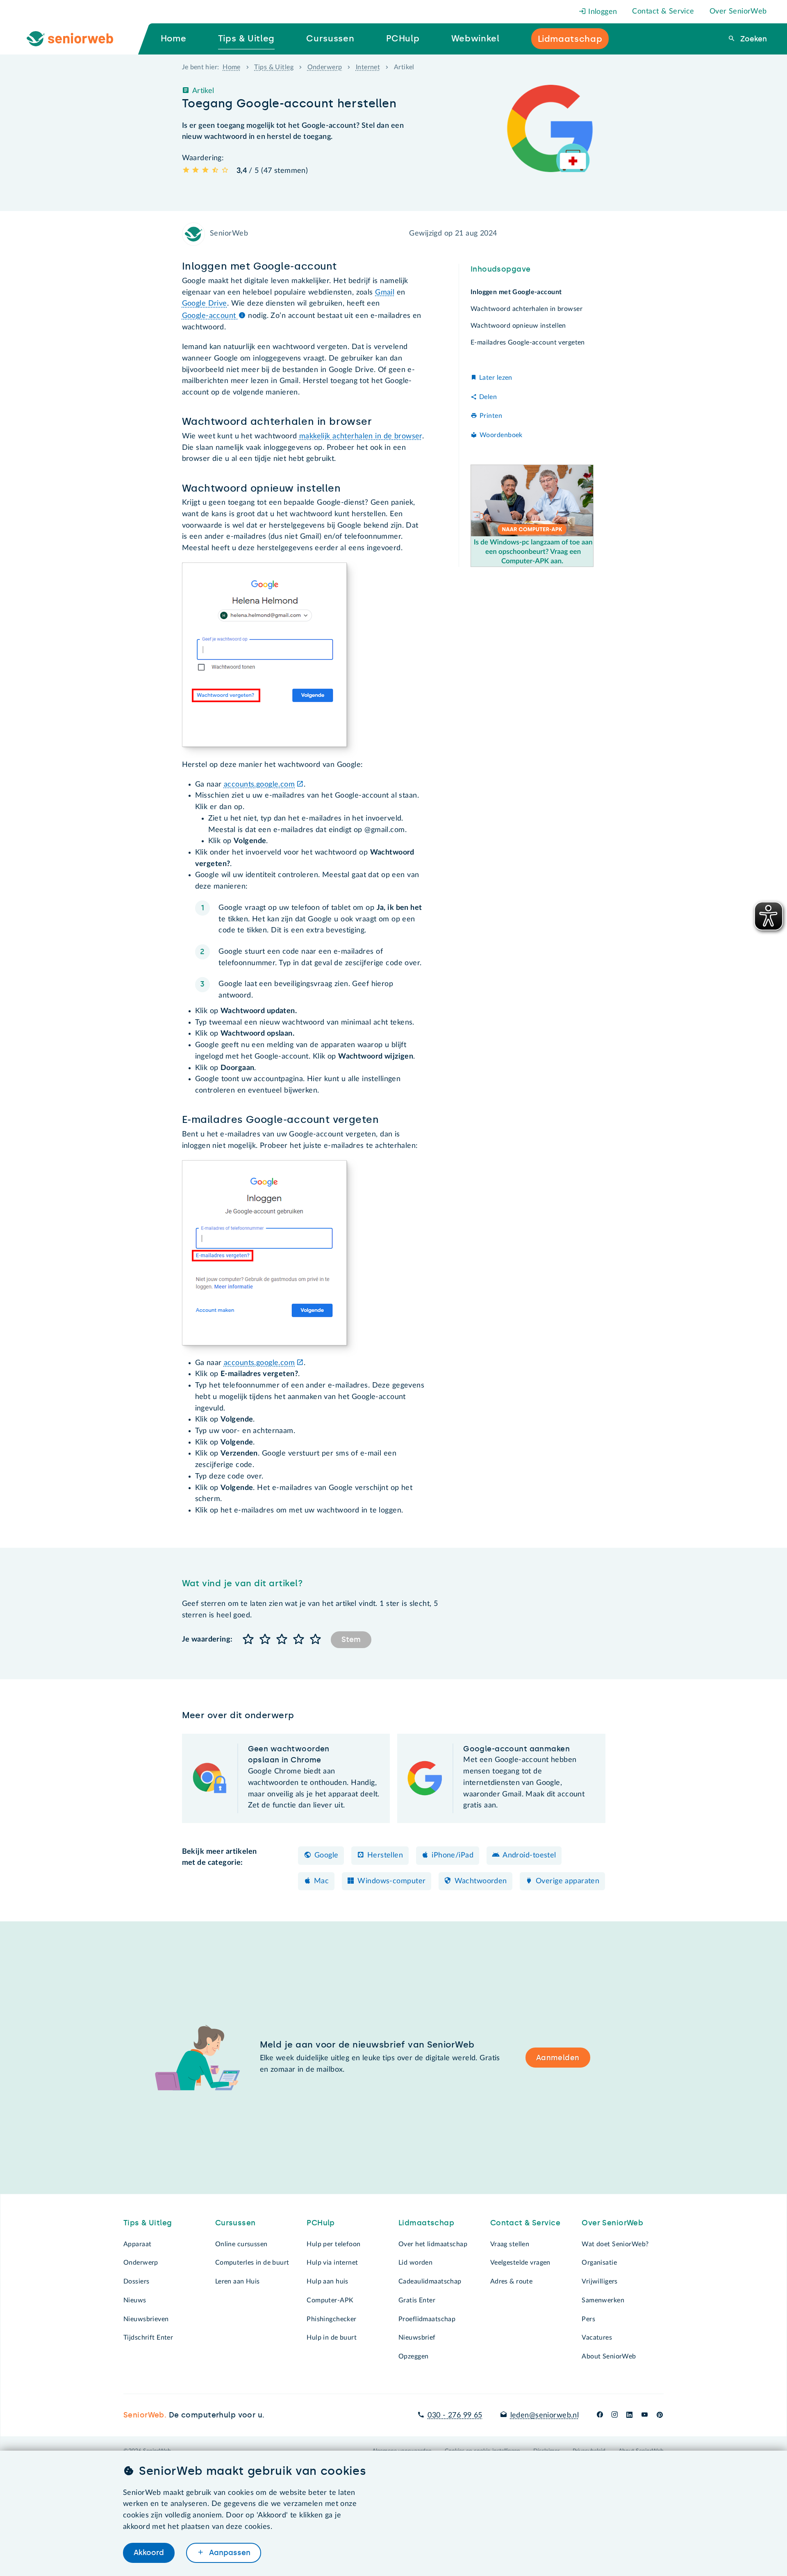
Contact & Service (663, 11)
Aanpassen (229, 2553)
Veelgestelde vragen (520, 2263)
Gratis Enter (417, 2300)
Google (326, 1855)
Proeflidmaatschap (427, 2319)
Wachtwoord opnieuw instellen (518, 326)
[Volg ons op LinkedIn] (630, 2415)
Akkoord (149, 2553)
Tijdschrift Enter (148, 2338)
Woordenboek (501, 435)
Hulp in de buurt (332, 2338)
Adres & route (512, 2281)
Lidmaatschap (426, 2223)
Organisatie (599, 2263)
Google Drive (205, 304)
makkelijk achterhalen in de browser (361, 436)
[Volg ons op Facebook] (600, 2415)
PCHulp (321, 2223)
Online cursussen (241, 2244)
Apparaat (137, 2244)
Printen (491, 416)
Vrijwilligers (600, 2281)
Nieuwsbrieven (146, 2319)
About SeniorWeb (609, 2356)
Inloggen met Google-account (516, 292)
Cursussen (235, 2223)
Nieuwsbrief (417, 2338)
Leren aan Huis (238, 2281)
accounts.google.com (259, 785)
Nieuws (135, 2300)
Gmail (385, 293)
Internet (368, 67)
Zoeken (753, 39)
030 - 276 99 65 (455, 2415)
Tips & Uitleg (274, 67)
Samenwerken (603, 2300)
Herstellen (385, 1855)
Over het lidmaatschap (433, 2244)
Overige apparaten (568, 1881)
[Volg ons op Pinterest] (660, 2415)
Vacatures (597, 2338)
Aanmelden (558, 2058)
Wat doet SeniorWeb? (615, 2244)
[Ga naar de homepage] (77, 39)
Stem (351, 1639)
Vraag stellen (510, 2244)
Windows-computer (391, 1881)
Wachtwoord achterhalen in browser (527, 309)
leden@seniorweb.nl (545, 2415)
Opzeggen (413, 2356)
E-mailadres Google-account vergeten (528, 343)
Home (232, 67)
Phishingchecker (331, 2319)
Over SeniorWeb (738, 11)
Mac (321, 1881)
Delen (488, 397)
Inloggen (602, 12)
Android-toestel (529, 1855)
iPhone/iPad (453, 1855)
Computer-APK (330, 2300)
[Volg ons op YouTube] (645, 2415)
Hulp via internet (332, 2263)
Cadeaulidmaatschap (430, 2281)
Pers (588, 2319)
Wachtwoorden (481, 1881)
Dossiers (136, 2281)
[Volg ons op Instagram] (615, 2415)
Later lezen (496, 378)
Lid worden (415, 2263)
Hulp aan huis (328, 2281)
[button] (249, 1640)
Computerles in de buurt (252, 2263)
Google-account (210, 316)
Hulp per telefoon (333, 2244)
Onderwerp (325, 67)
